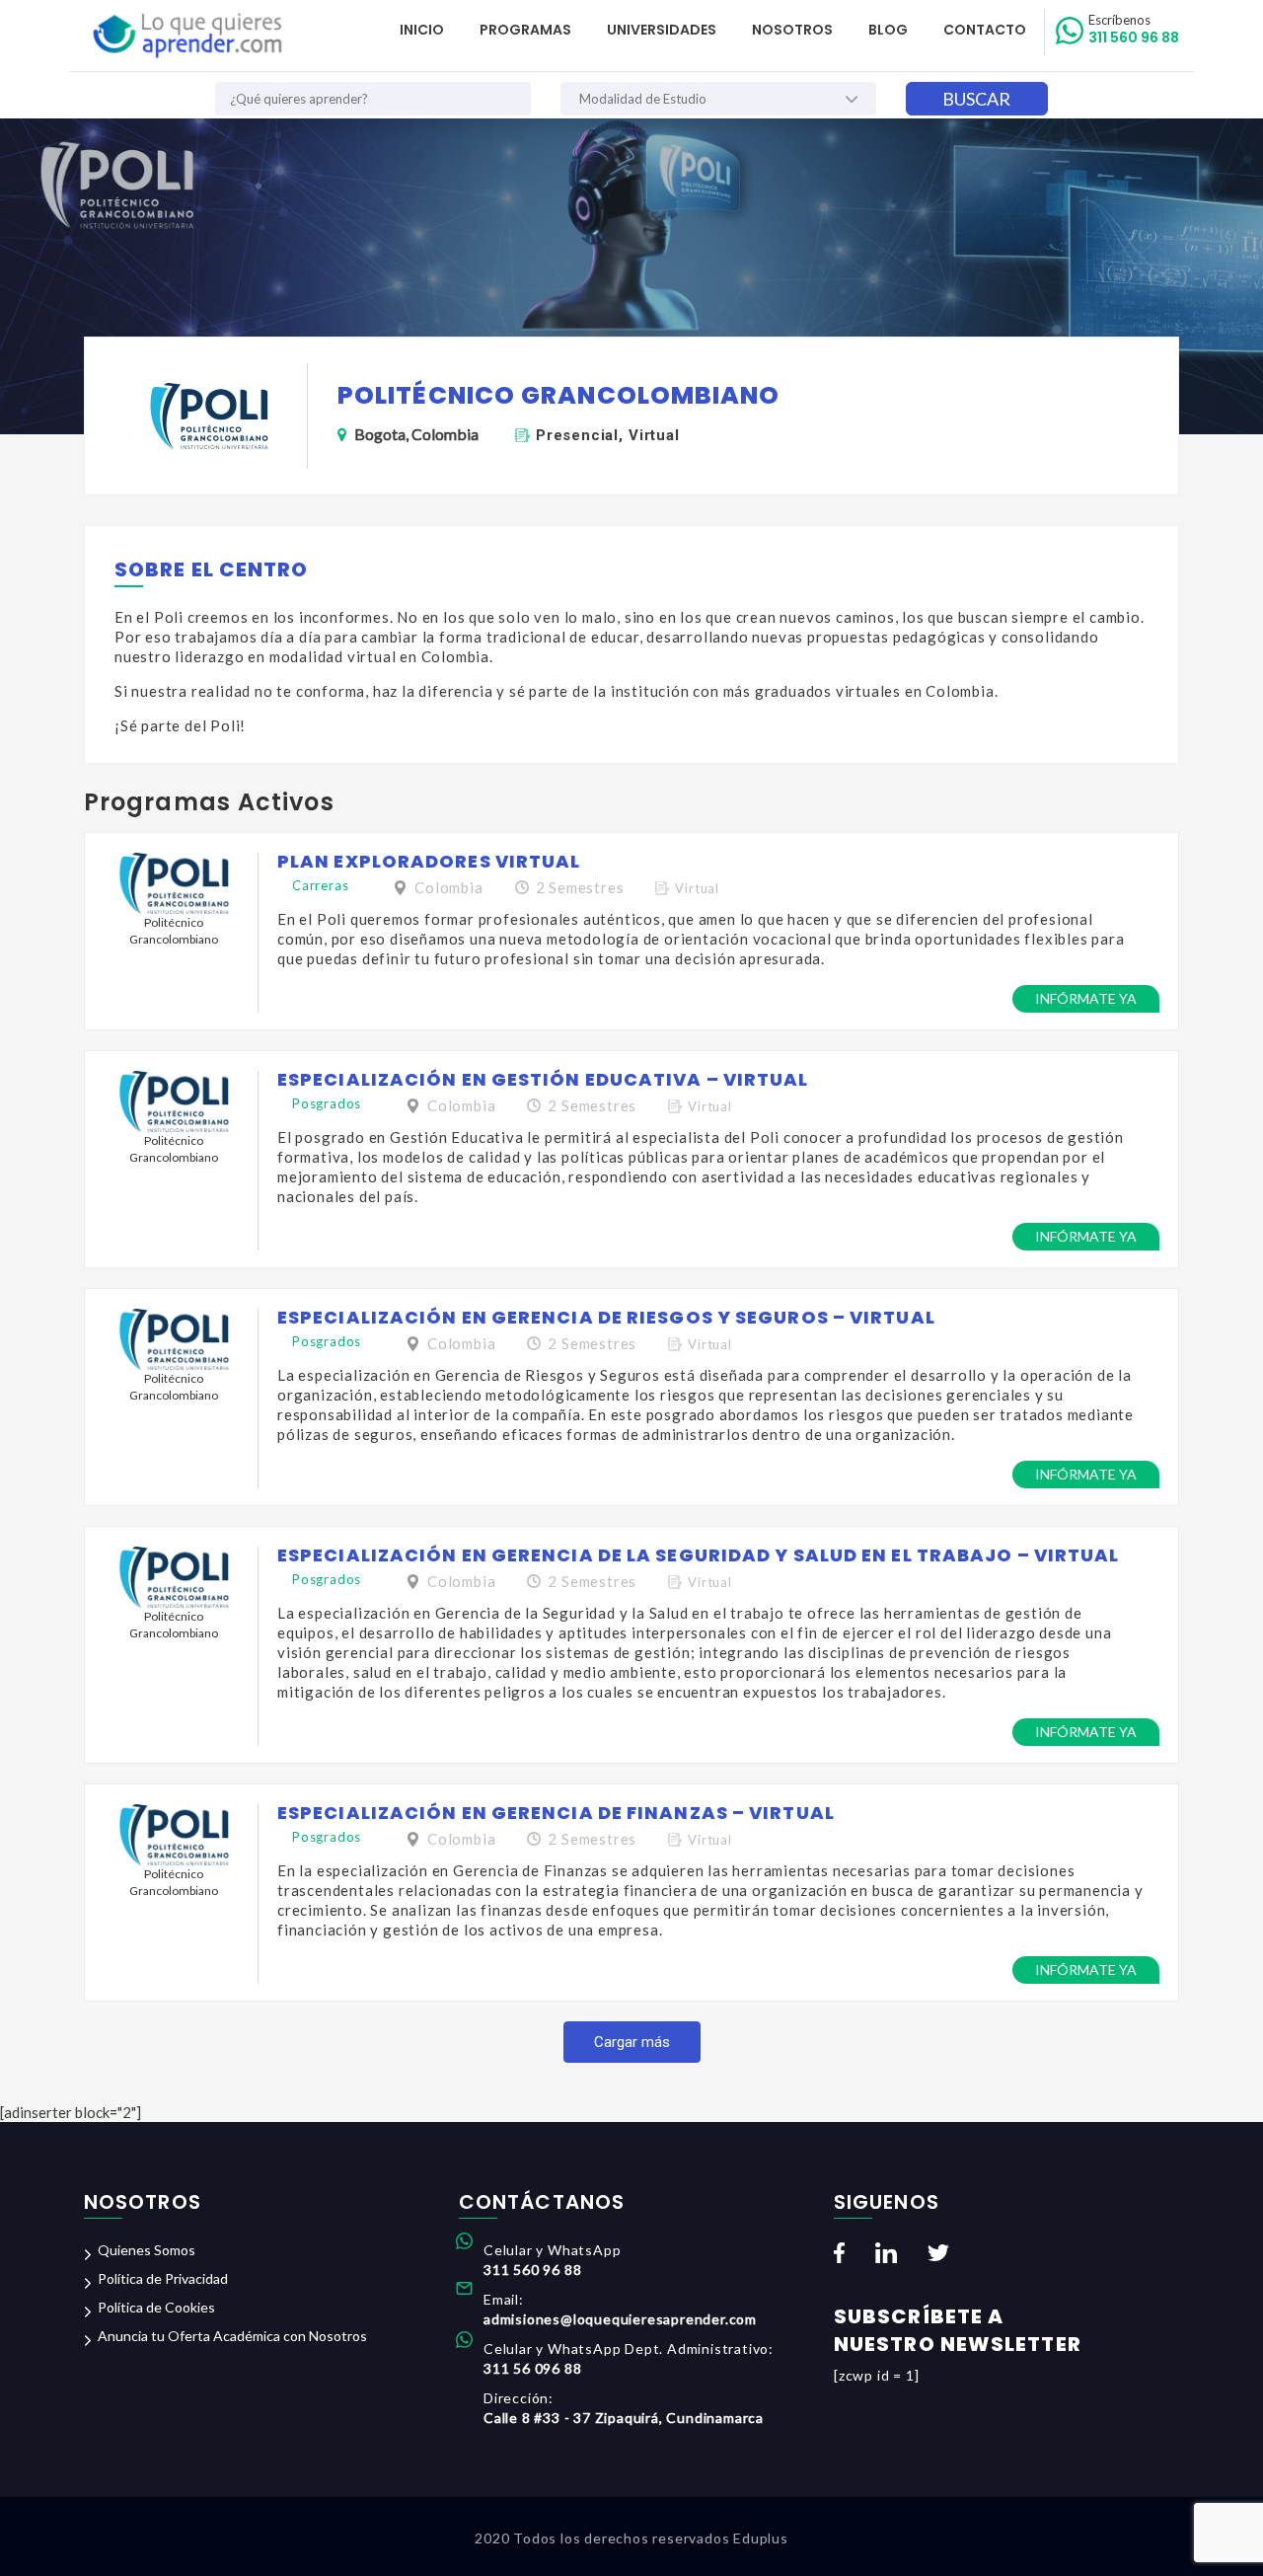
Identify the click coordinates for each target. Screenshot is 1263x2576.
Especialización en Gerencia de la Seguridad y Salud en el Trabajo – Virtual (699, 1555)
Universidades (662, 30)
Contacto (985, 30)
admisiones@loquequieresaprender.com (620, 2319)
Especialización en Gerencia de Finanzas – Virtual (556, 1813)
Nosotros (792, 30)
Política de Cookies (156, 2307)
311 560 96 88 (1134, 30)
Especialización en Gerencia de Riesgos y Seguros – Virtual (606, 1317)
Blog (888, 30)
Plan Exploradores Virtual (429, 861)
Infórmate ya (1086, 998)
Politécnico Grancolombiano (174, 931)
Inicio (422, 30)
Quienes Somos (147, 2250)
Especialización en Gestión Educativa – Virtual (543, 1079)
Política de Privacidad (163, 2278)
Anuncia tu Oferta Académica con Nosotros (232, 2336)
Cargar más (632, 2042)
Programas (525, 30)
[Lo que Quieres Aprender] (186, 36)
